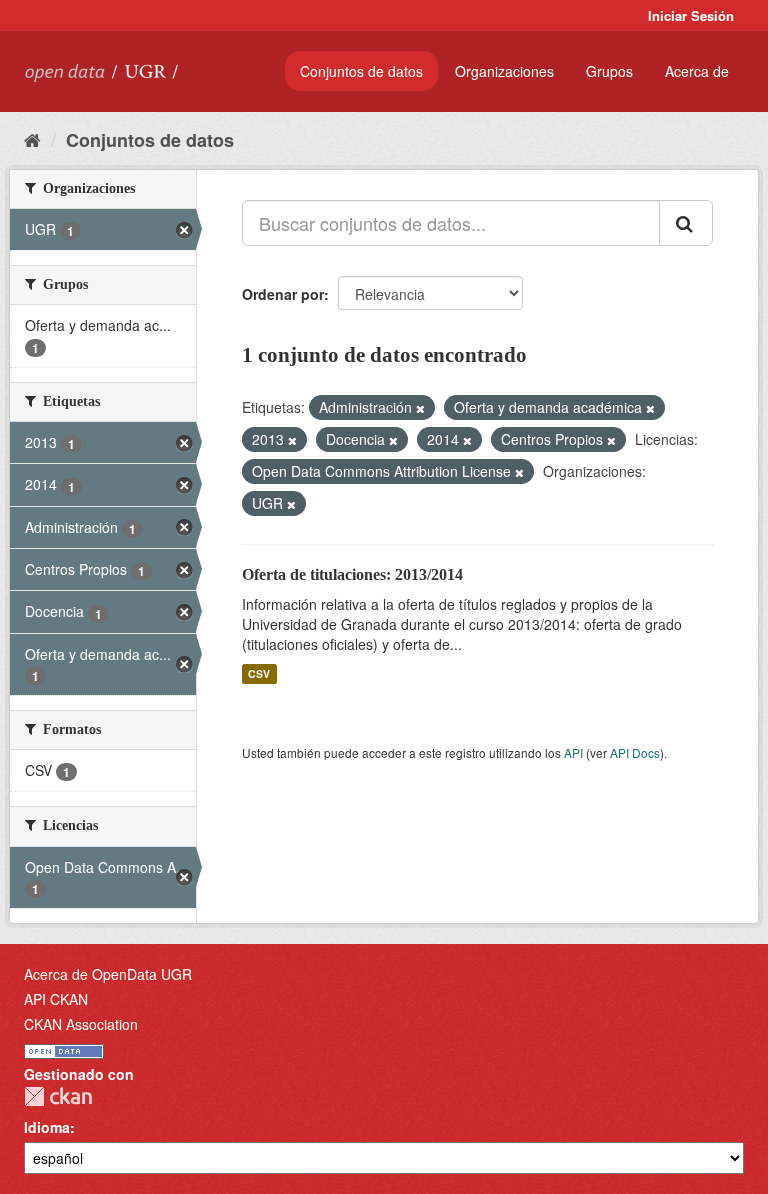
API (573, 752)
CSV (259, 673)
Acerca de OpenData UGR (108, 974)
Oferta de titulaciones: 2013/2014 (352, 574)
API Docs (635, 752)
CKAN (58, 1096)
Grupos (609, 71)
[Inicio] (32, 139)
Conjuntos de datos (361, 71)
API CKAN (56, 999)
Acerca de (697, 71)
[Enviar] (686, 223)
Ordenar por (283, 294)
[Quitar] (420, 408)
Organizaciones (504, 71)
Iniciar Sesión (691, 15)
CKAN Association (81, 1024)
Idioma (47, 1127)
